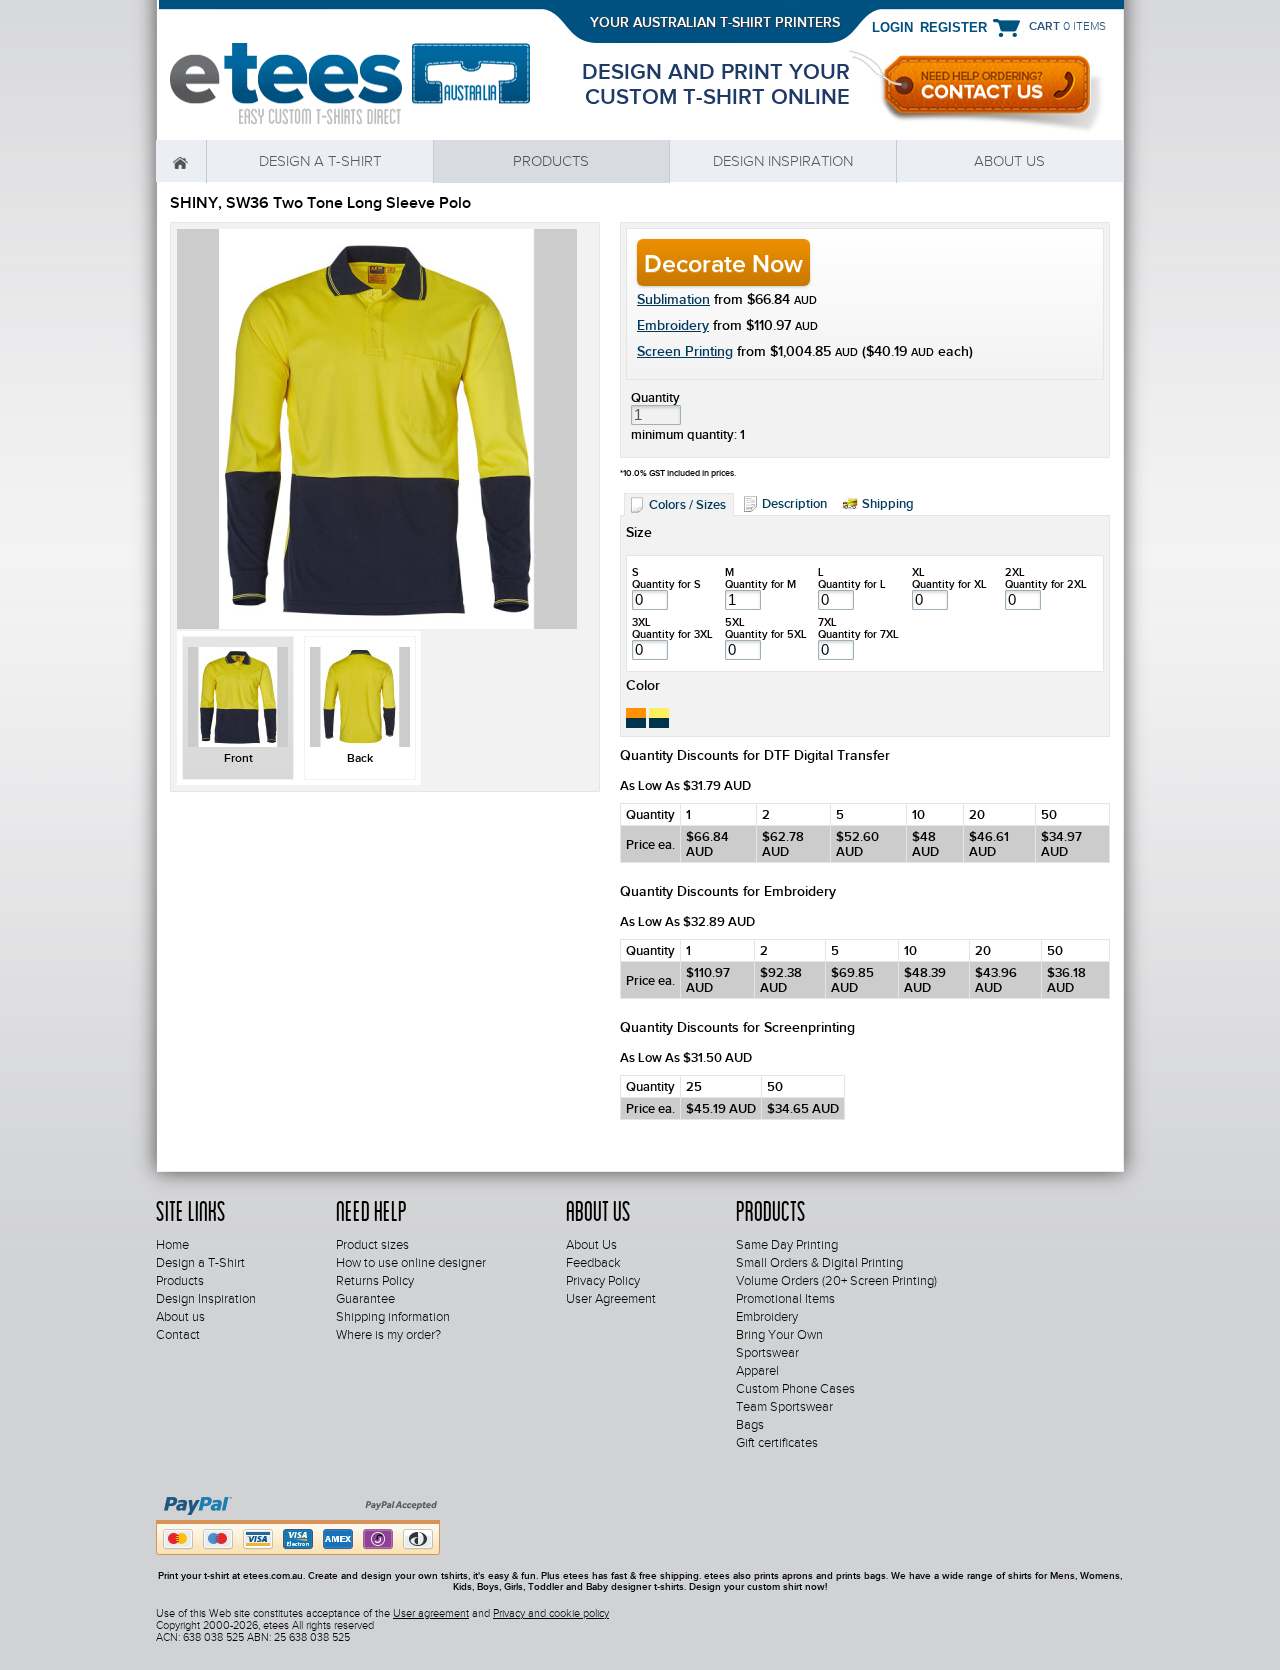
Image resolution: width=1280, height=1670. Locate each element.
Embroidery (673, 325)
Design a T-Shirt (320, 161)
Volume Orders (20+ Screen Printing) (836, 1281)
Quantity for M (760, 584)
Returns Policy (375, 1281)
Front (238, 758)
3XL (641, 622)
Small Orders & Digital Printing (819, 1263)
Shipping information (393, 1317)
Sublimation (673, 299)
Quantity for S (666, 584)
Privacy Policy (603, 1281)
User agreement (431, 1613)
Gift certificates (777, 1443)
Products (551, 161)
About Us (591, 1245)
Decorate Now (723, 263)
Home (181, 161)
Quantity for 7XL (858, 634)
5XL (735, 622)
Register (953, 27)
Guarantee (365, 1299)
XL (918, 572)
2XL (1015, 572)
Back (360, 758)
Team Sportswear (784, 1407)
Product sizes (372, 1245)
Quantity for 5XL (766, 634)
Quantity (655, 397)
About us (1009, 161)
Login (892, 27)
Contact (178, 1335)
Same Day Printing (787, 1245)
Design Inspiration (783, 161)
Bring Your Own (779, 1335)
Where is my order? (388, 1335)
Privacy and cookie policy (551, 1613)
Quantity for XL (949, 584)
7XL (827, 622)
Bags (750, 1425)
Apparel (757, 1371)
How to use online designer (411, 1263)
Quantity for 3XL (672, 634)
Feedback (593, 1263)
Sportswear (767, 1353)
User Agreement (611, 1299)
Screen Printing (685, 351)
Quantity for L (852, 584)
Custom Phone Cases (795, 1389)
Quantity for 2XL (1046, 584)
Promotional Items (785, 1299)
